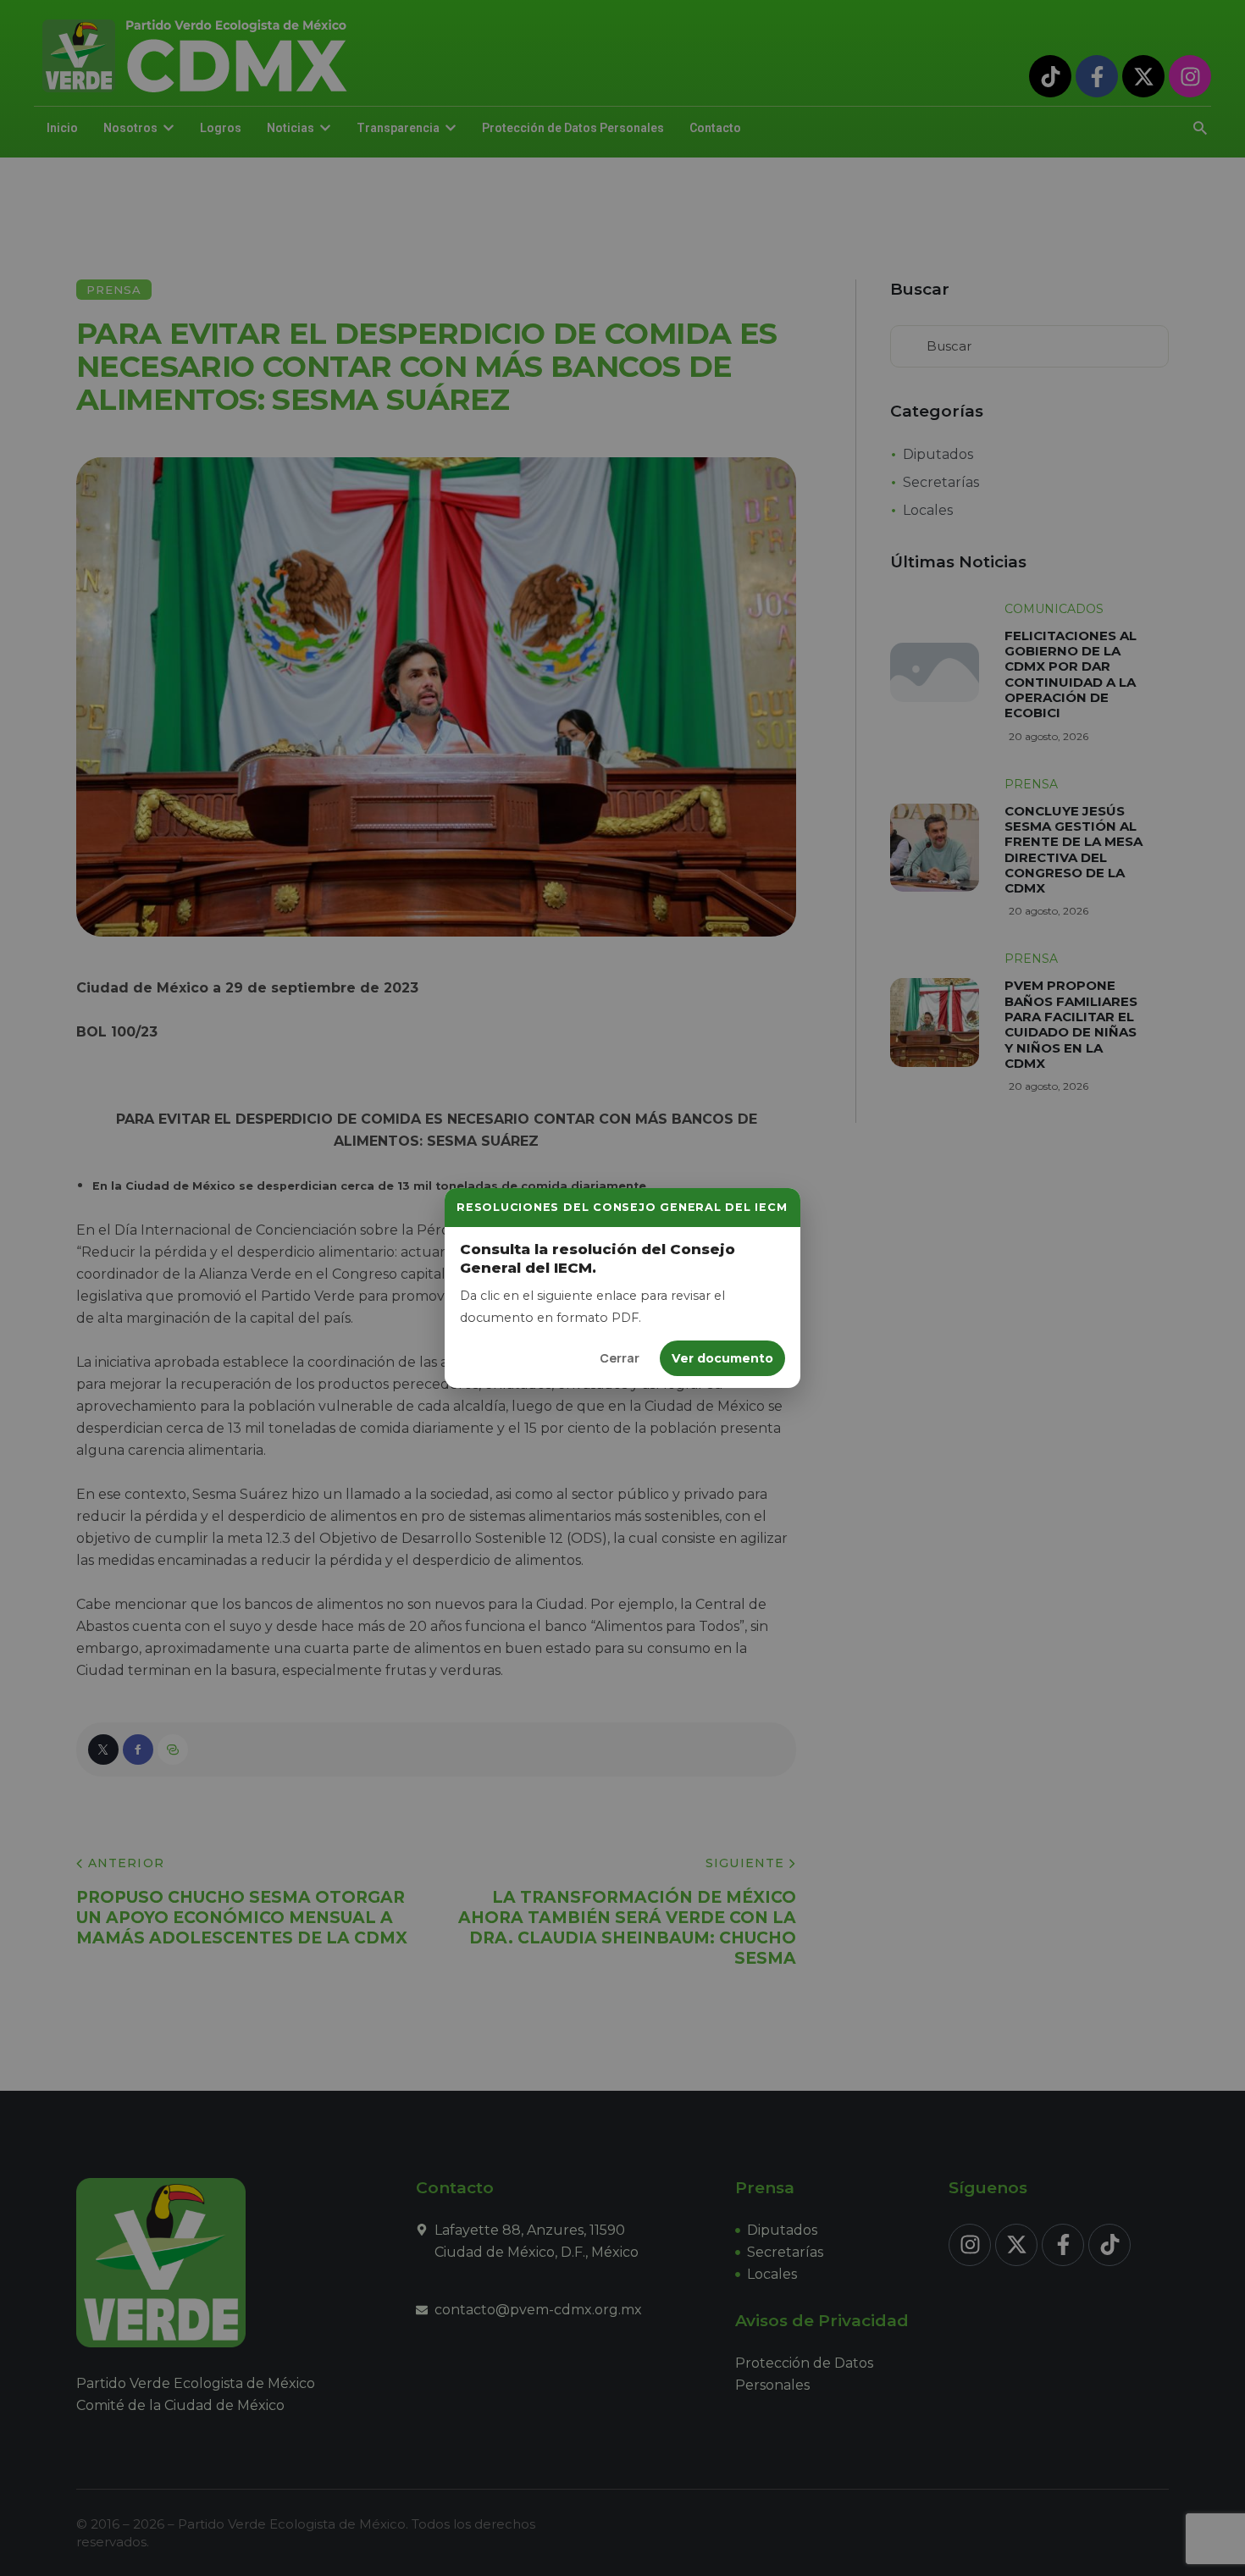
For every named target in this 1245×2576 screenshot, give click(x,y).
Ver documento (722, 1358)
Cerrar (620, 1358)
